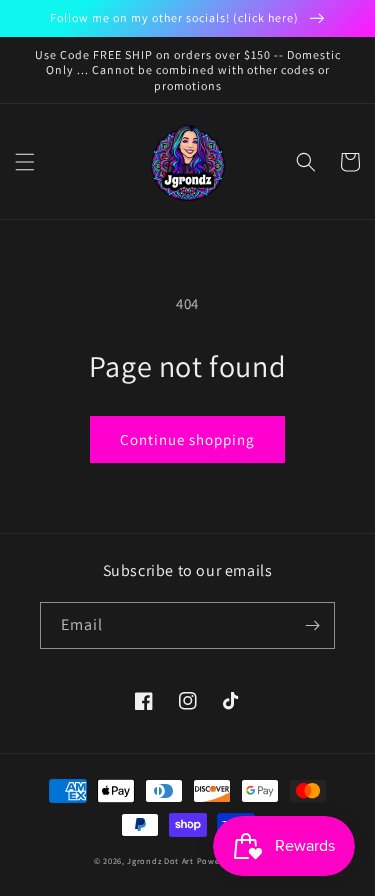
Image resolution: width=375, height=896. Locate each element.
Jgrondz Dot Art (160, 860)
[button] (25, 162)
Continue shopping (187, 439)
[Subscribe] (312, 625)
